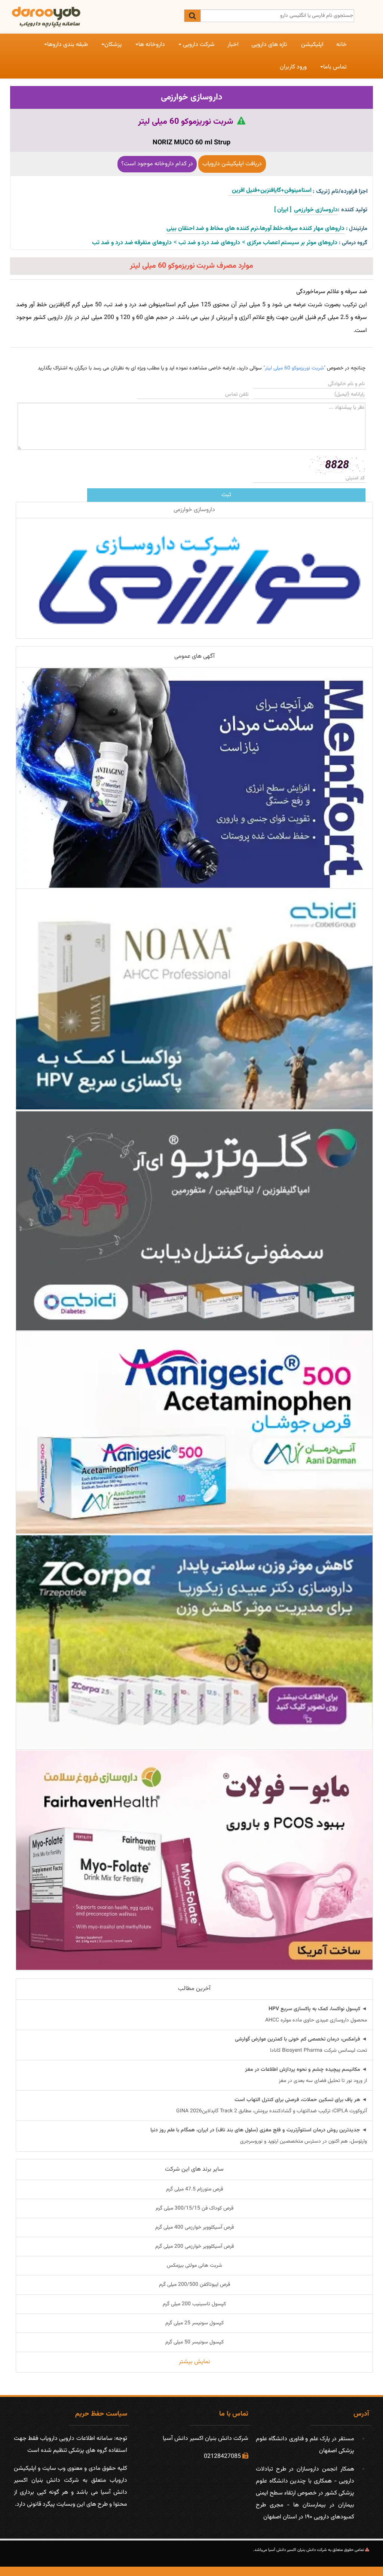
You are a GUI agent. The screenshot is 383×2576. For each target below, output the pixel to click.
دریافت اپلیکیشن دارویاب (232, 164)
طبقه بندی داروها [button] (68, 45)
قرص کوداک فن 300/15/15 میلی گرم (194, 2208)
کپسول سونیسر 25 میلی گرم (194, 2323)
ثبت (226, 495)
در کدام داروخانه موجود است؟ (157, 164)
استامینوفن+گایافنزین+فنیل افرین (270, 191)
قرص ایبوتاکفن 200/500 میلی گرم (194, 2285)
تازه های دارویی (269, 45)
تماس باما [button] (335, 67)
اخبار (233, 45)
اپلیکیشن (312, 45)
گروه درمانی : (353, 243)
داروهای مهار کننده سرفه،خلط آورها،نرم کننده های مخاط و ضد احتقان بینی (255, 229)
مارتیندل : (357, 229)
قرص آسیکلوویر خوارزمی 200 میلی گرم (194, 2247)
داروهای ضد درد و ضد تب (209, 243)
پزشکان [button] (113, 45)
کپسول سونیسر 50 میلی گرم (194, 2342)
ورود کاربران (293, 67)
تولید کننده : (353, 210)
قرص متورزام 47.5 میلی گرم (194, 2189)
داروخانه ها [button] (152, 45)
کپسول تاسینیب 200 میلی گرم (194, 2304)
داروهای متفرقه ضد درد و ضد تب (132, 243)
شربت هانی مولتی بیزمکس (194, 2266)
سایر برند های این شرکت (194, 2169)
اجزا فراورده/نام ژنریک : (340, 192)
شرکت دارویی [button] (198, 45)
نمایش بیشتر (194, 2362)
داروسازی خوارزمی (191, 97)
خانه (341, 45)
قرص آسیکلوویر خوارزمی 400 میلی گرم (194, 2227)
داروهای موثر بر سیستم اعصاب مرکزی (292, 243)
